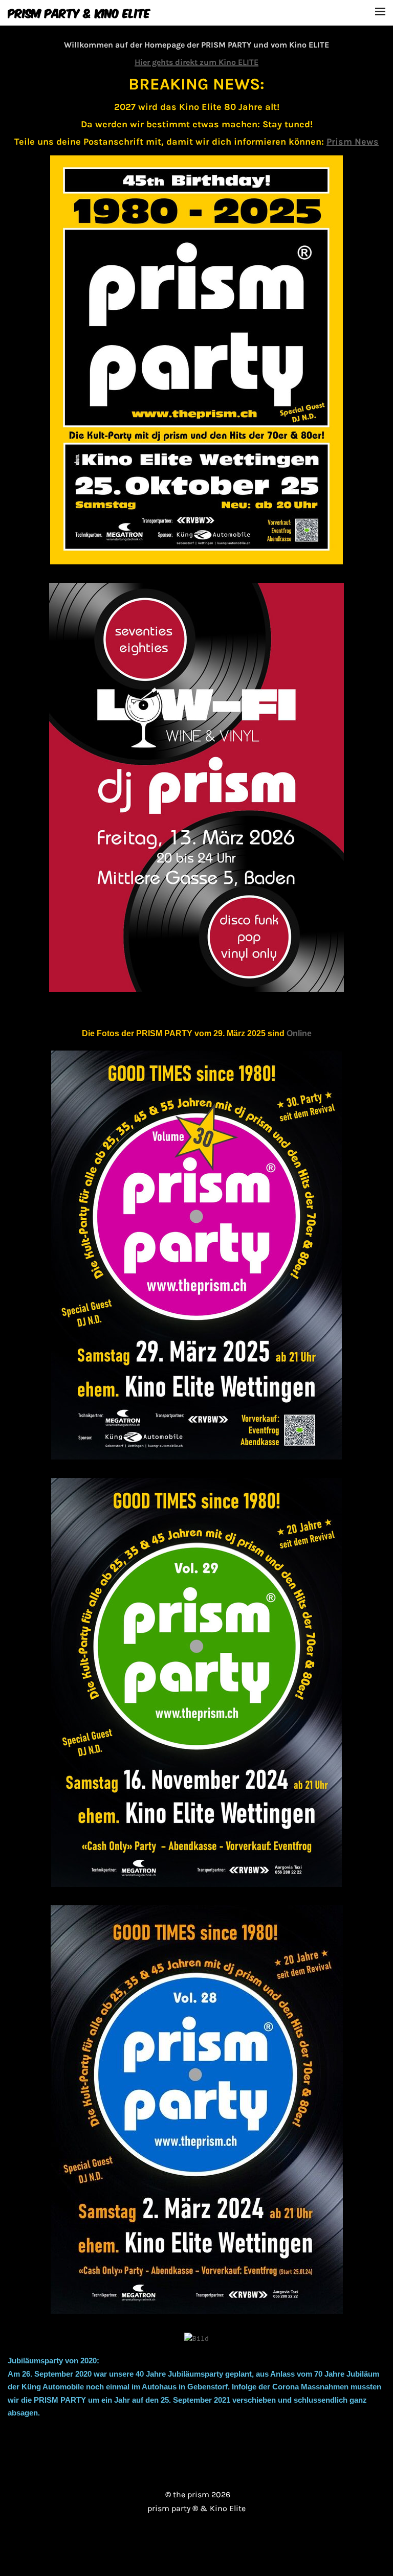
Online (299, 1033)
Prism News (353, 142)
